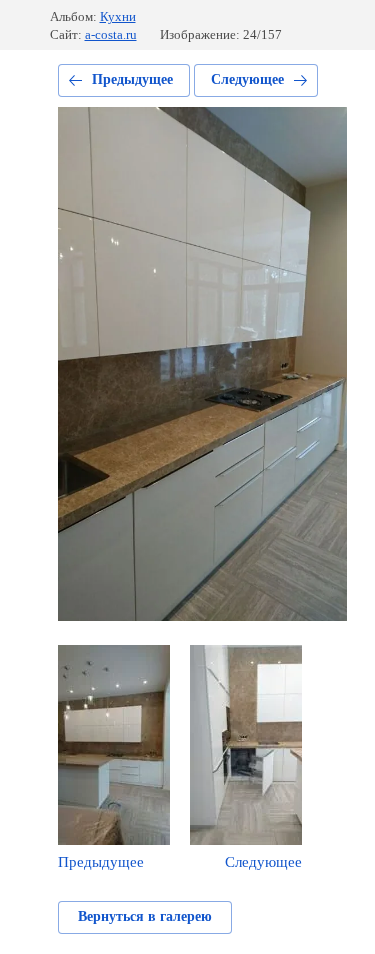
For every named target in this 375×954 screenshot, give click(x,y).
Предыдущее (132, 79)
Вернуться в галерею (145, 916)
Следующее (247, 79)
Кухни (118, 16)
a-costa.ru (111, 34)
